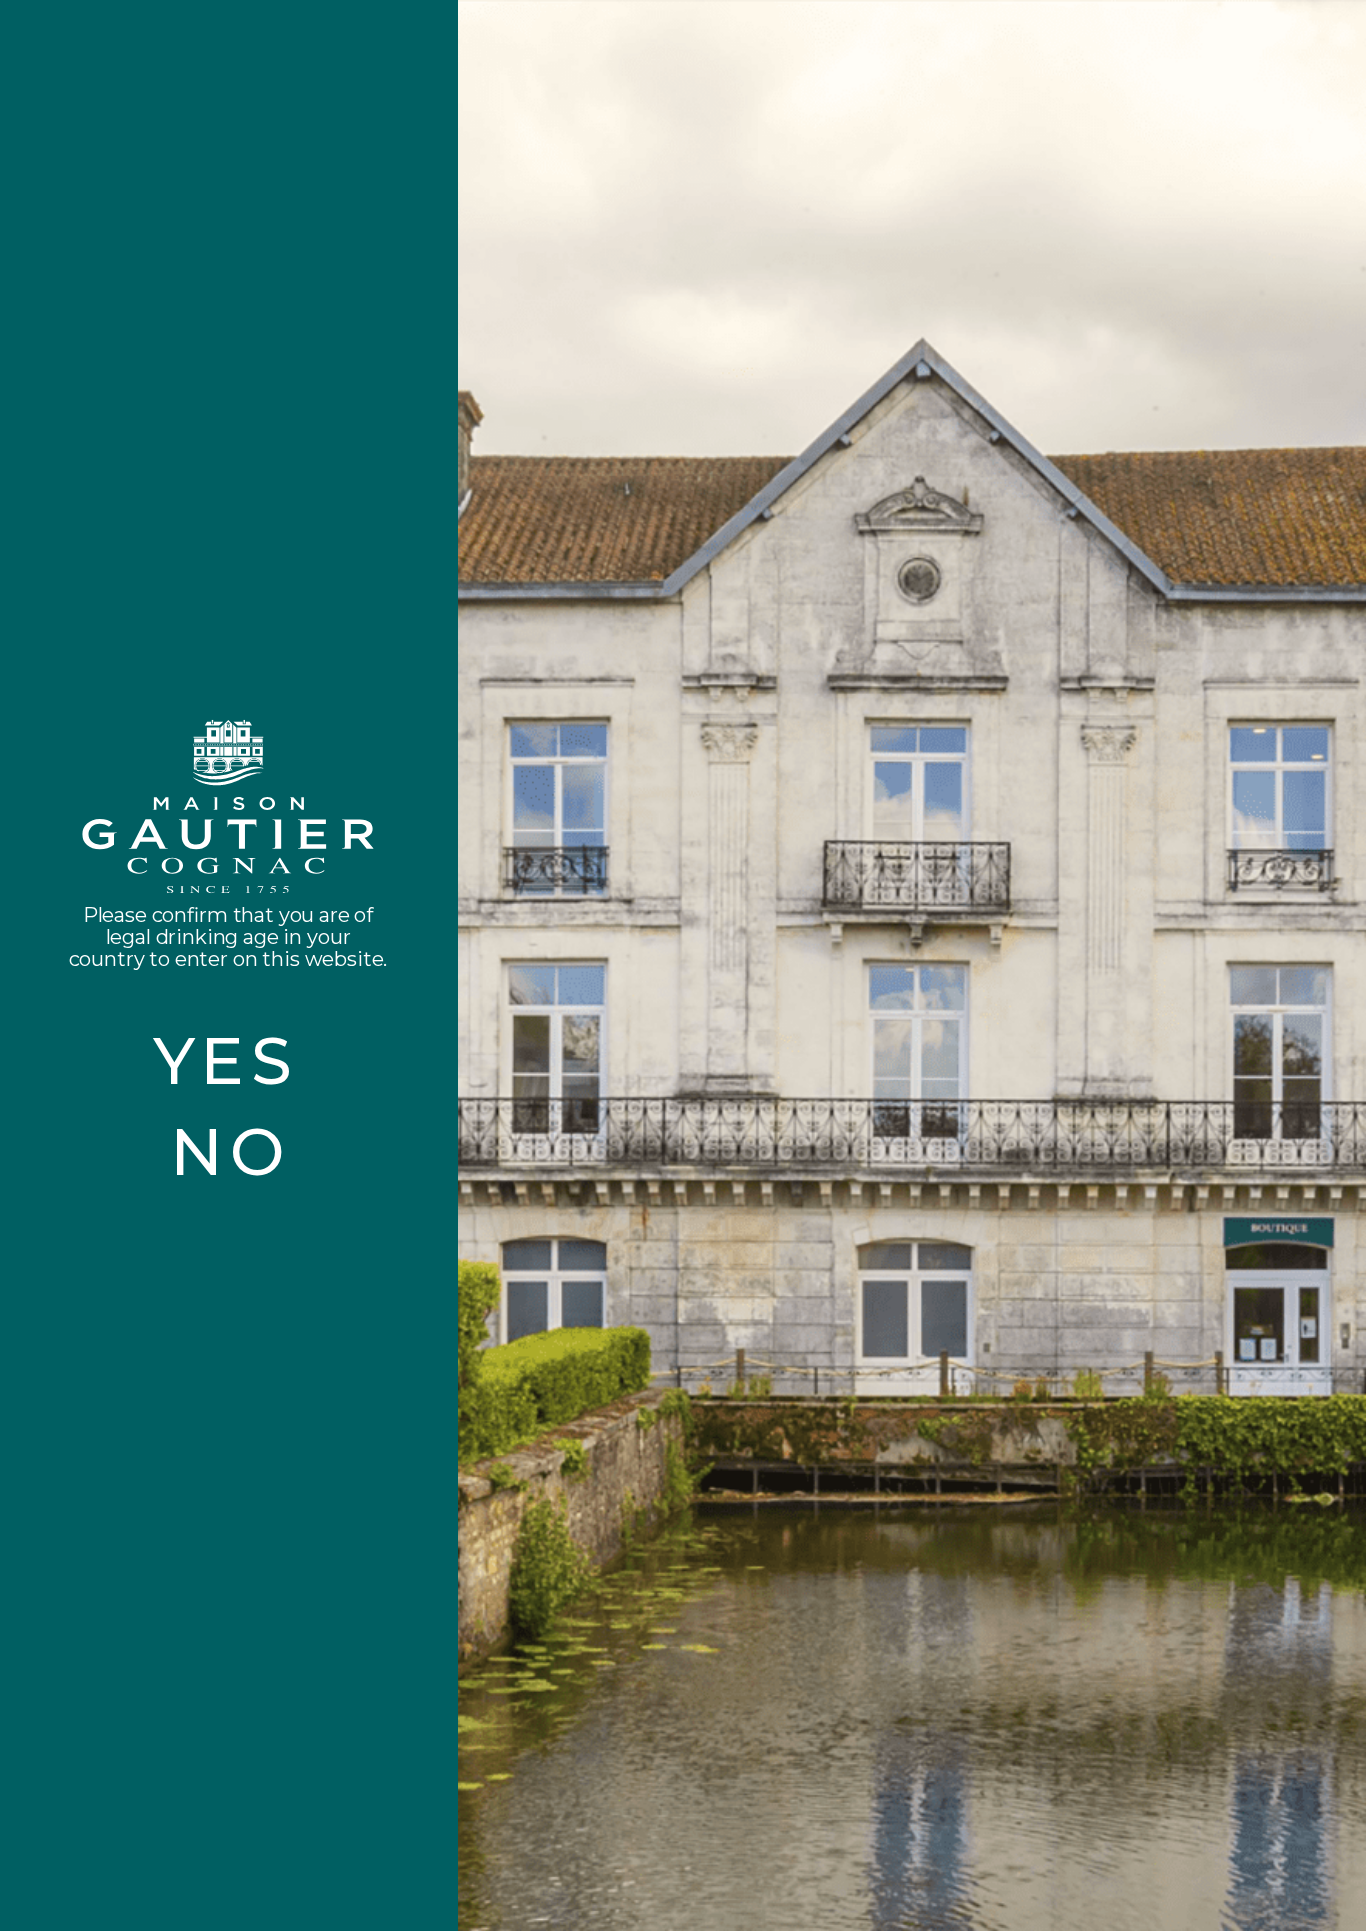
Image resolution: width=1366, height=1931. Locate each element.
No (230, 1151)
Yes (226, 1060)
